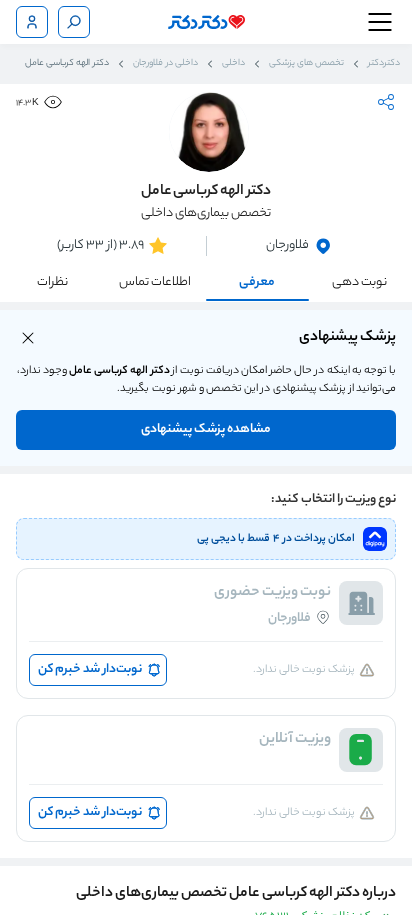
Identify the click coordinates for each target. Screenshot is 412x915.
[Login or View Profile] (32, 22)
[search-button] (74, 22)
